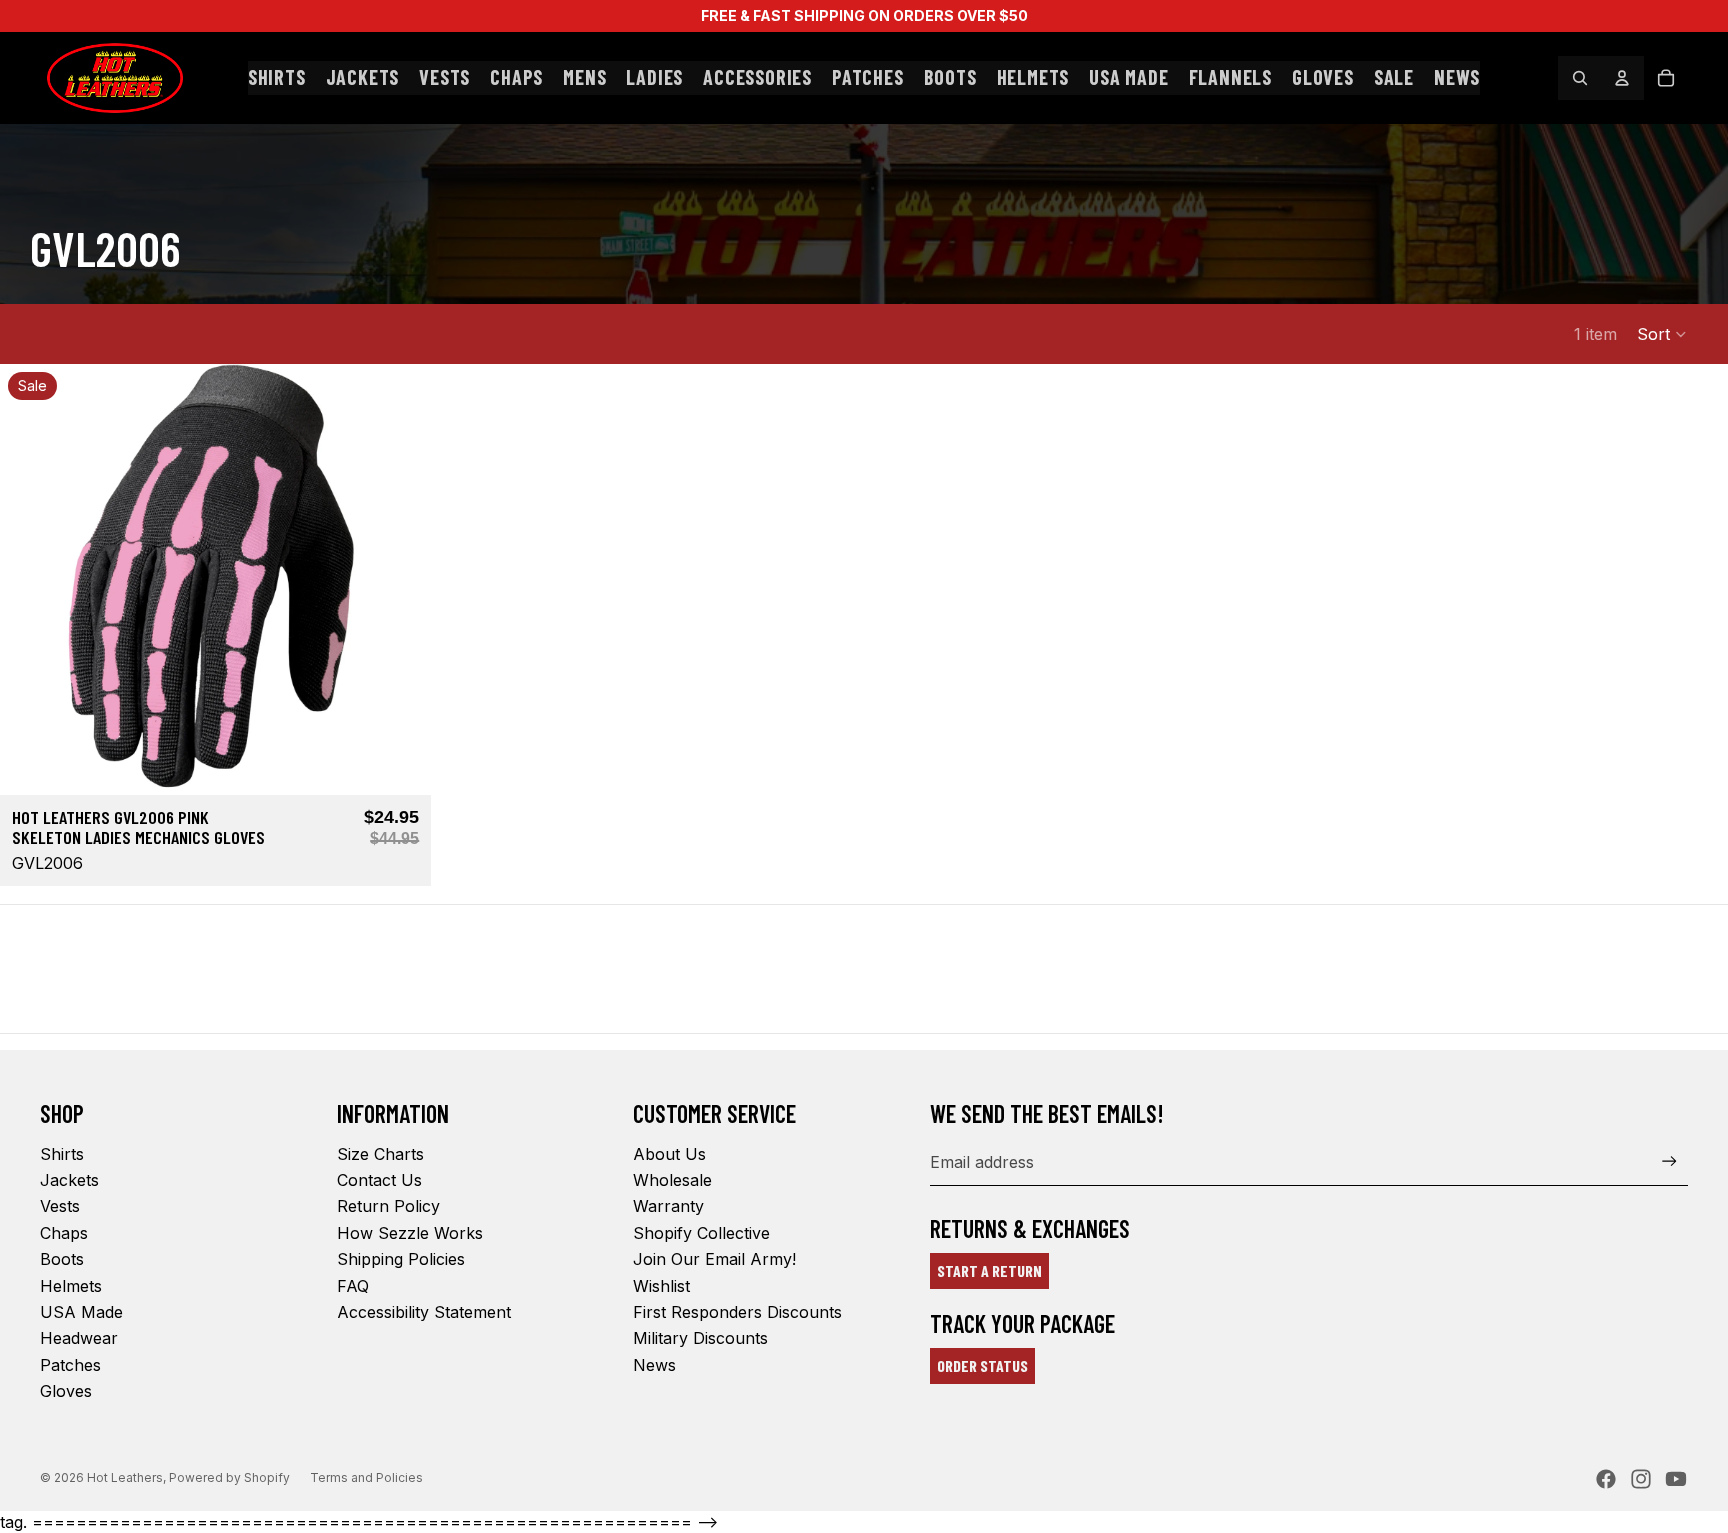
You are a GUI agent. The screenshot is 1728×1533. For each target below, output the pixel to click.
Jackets (69, 1180)
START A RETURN (989, 1270)
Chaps (64, 1233)
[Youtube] (1676, 1479)
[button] (1662, 334)
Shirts (62, 1154)
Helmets (71, 1286)
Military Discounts (700, 1338)
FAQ (353, 1286)
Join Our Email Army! (714, 1259)
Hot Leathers (125, 1477)
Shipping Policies (401, 1259)
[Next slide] (401, 580)
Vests (60, 1206)
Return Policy (388, 1206)
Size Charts (380, 1154)
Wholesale (672, 1180)
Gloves (66, 1391)
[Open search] (1580, 78)
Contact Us (379, 1180)
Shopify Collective (701, 1233)
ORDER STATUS (982, 1365)
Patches (70, 1365)
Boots (62, 1259)
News (654, 1365)
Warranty (668, 1206)
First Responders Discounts (737, 1312)
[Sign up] (1669, 1161)
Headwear (79, 1338)
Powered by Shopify (229, 1477)
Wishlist (661, 1286)
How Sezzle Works (410, 1233)
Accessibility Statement (424, 1312)
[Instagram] (1641, 1479)
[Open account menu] (1622, 78)
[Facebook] (1606, 1479)
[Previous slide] (30, 580)
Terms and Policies (366, 1477)
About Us (669, 1154)
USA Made (81, 1312)
